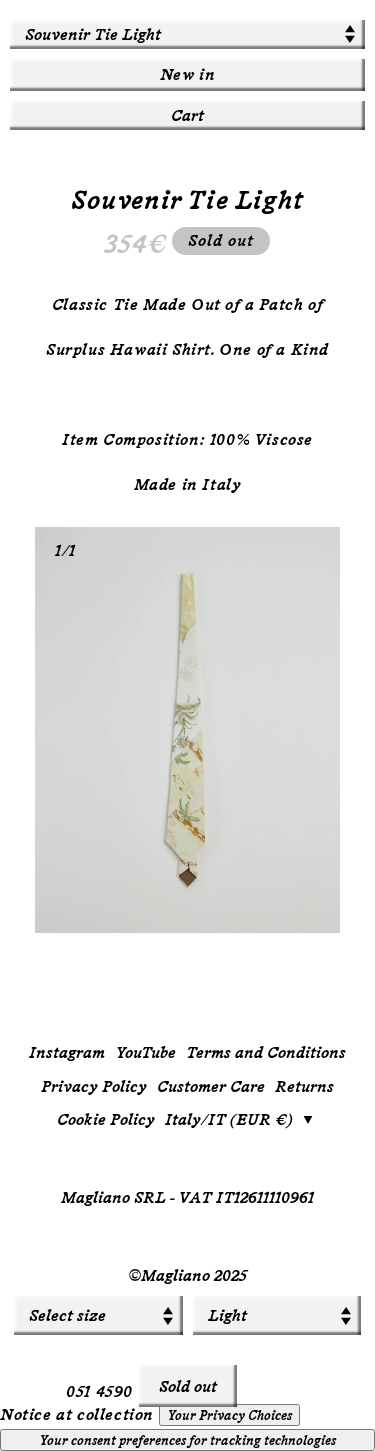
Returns (304, 1086)
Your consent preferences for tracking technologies (187, 1440)
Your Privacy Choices (229, 1415)
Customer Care (211, 1086)
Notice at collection (77, 1414)
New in (188, 74)
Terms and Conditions (266, 1052)
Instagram (67, 1052)
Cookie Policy (106, 1119)
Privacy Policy (94, 1086)
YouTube (145, 1052)
